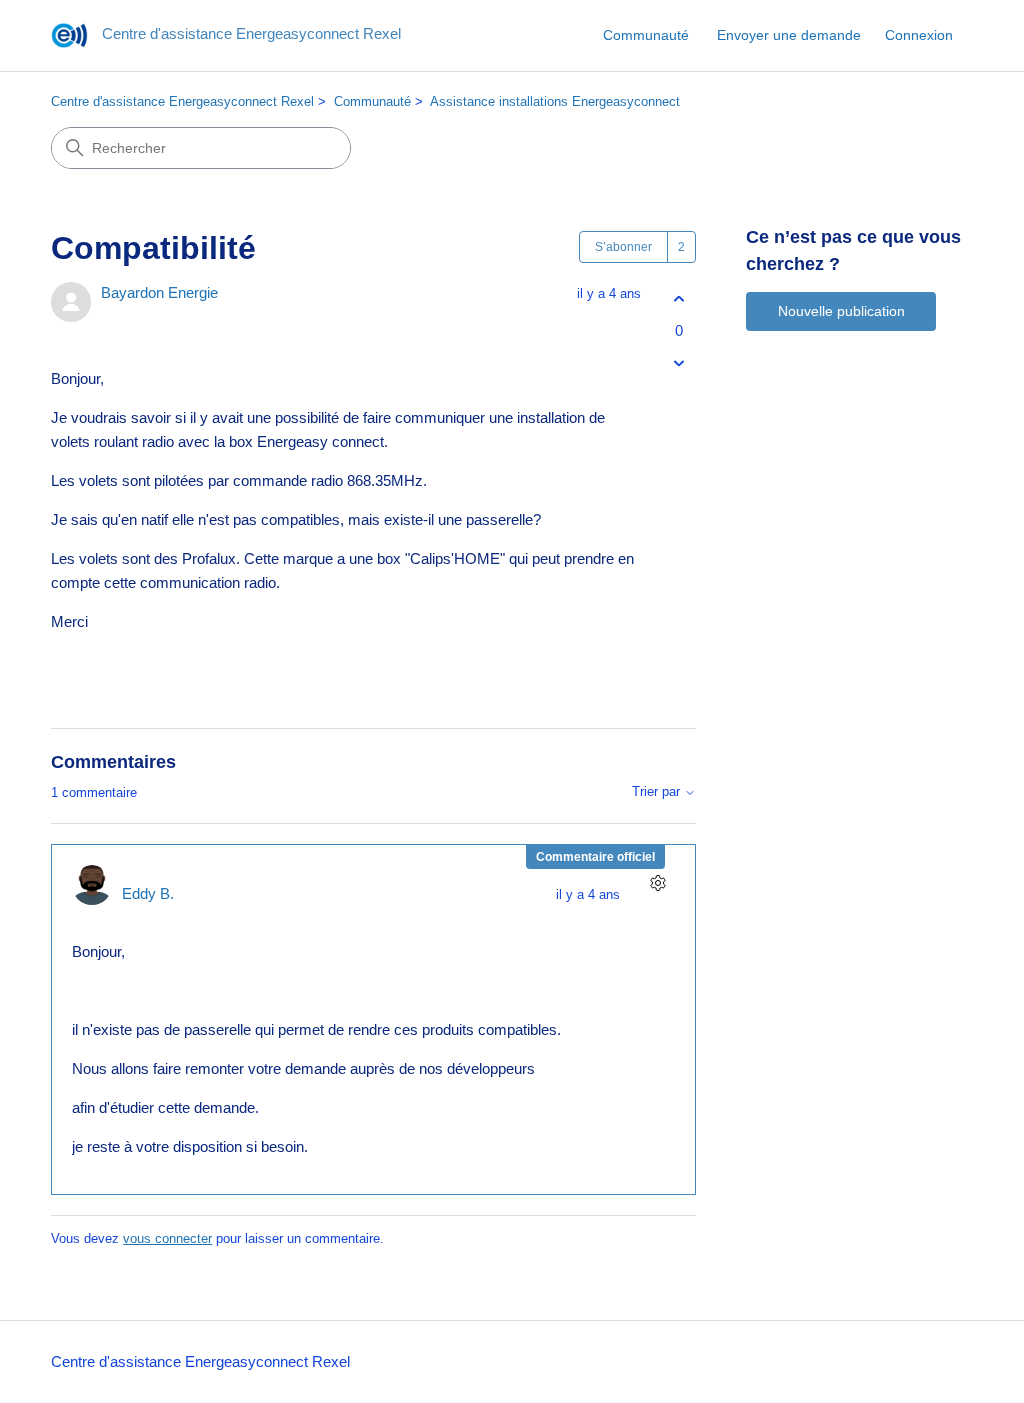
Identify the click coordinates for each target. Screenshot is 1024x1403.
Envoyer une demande (789, 35)
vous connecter (167, 1238)
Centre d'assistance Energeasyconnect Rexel (182, 101)
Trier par (658, 792)
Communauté (646, 35)
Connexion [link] (919, 35)
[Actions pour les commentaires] (657, 882)
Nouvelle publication (841, 311)
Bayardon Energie (159, 292)
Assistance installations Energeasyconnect (555, 101)
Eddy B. (148, 893)
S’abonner (623, 247)
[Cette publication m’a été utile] (678, 299)
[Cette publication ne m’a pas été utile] (678, 362)
